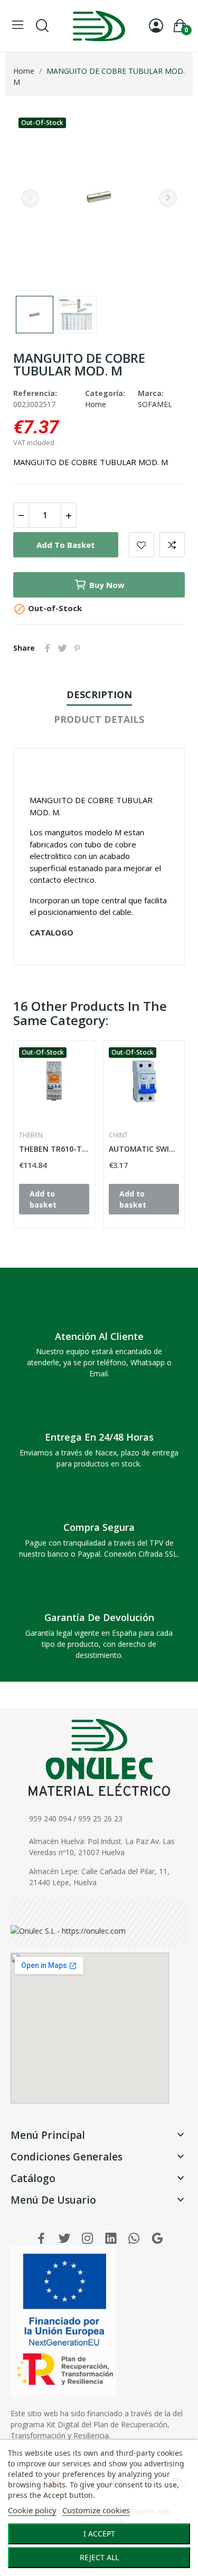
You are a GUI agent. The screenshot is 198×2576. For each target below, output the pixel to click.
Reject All (99, 2557)
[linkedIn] (111, 2239)
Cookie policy (32, 2510)
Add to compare (172, 545)
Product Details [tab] (99, 719)
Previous (30, 198)
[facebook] (41, 2239)
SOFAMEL (155, 404)
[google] (157, 2239)
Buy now (107, 585)
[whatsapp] (134, 2239)
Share (48, 648)
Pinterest (77, 648)
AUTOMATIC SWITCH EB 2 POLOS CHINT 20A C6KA (144, 1149)
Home (96, 404)
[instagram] (88, 2239)
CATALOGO (51, 932)
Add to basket (66, 545)
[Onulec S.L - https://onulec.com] (68, 1930)
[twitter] (64, 2239)
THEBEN (31, 1135)
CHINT (118, 1135)
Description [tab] (99, 694)
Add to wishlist (142, 545)
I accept (99, 2534)
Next (168, 198)
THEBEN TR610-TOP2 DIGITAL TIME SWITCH (54, 1149)
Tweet (62, 648)
